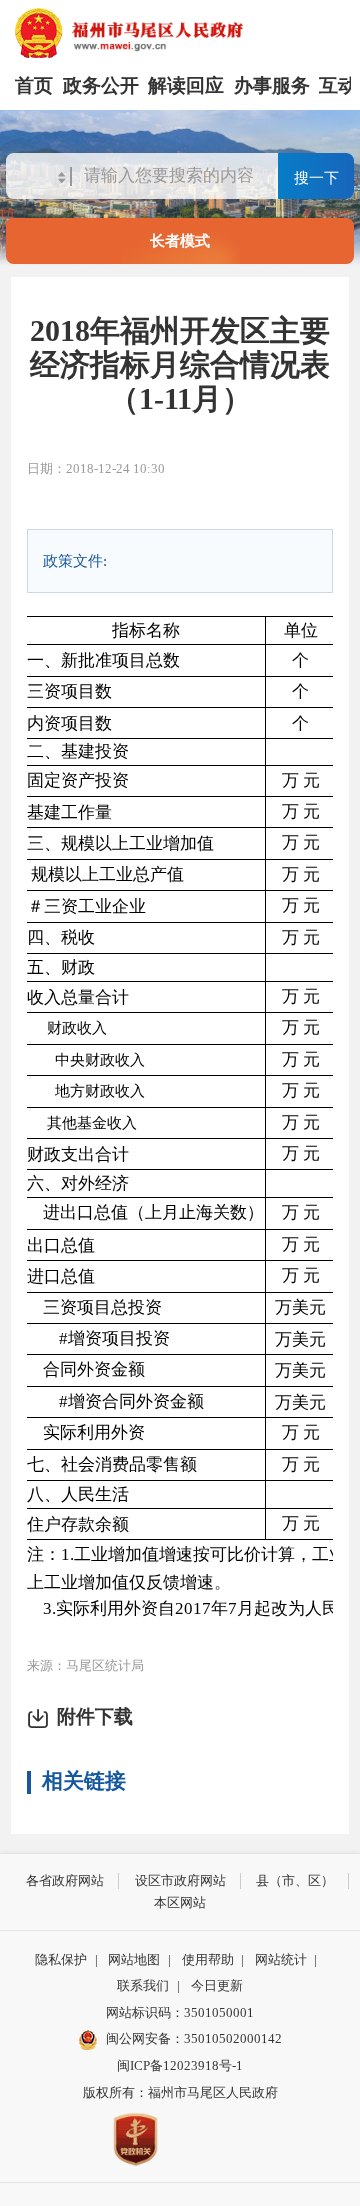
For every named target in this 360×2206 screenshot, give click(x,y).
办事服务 (272, 85)
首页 (34, 85)
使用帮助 (208, 1959)
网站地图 (134, 1959)
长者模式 (180, 240)
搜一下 (316, 177)
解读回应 (186, 85)
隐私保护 (61, 1959)
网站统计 (281, 1959)
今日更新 (217, 1985)
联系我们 (143, 1985)
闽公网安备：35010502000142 (194, 2038)
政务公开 (101, 85)
